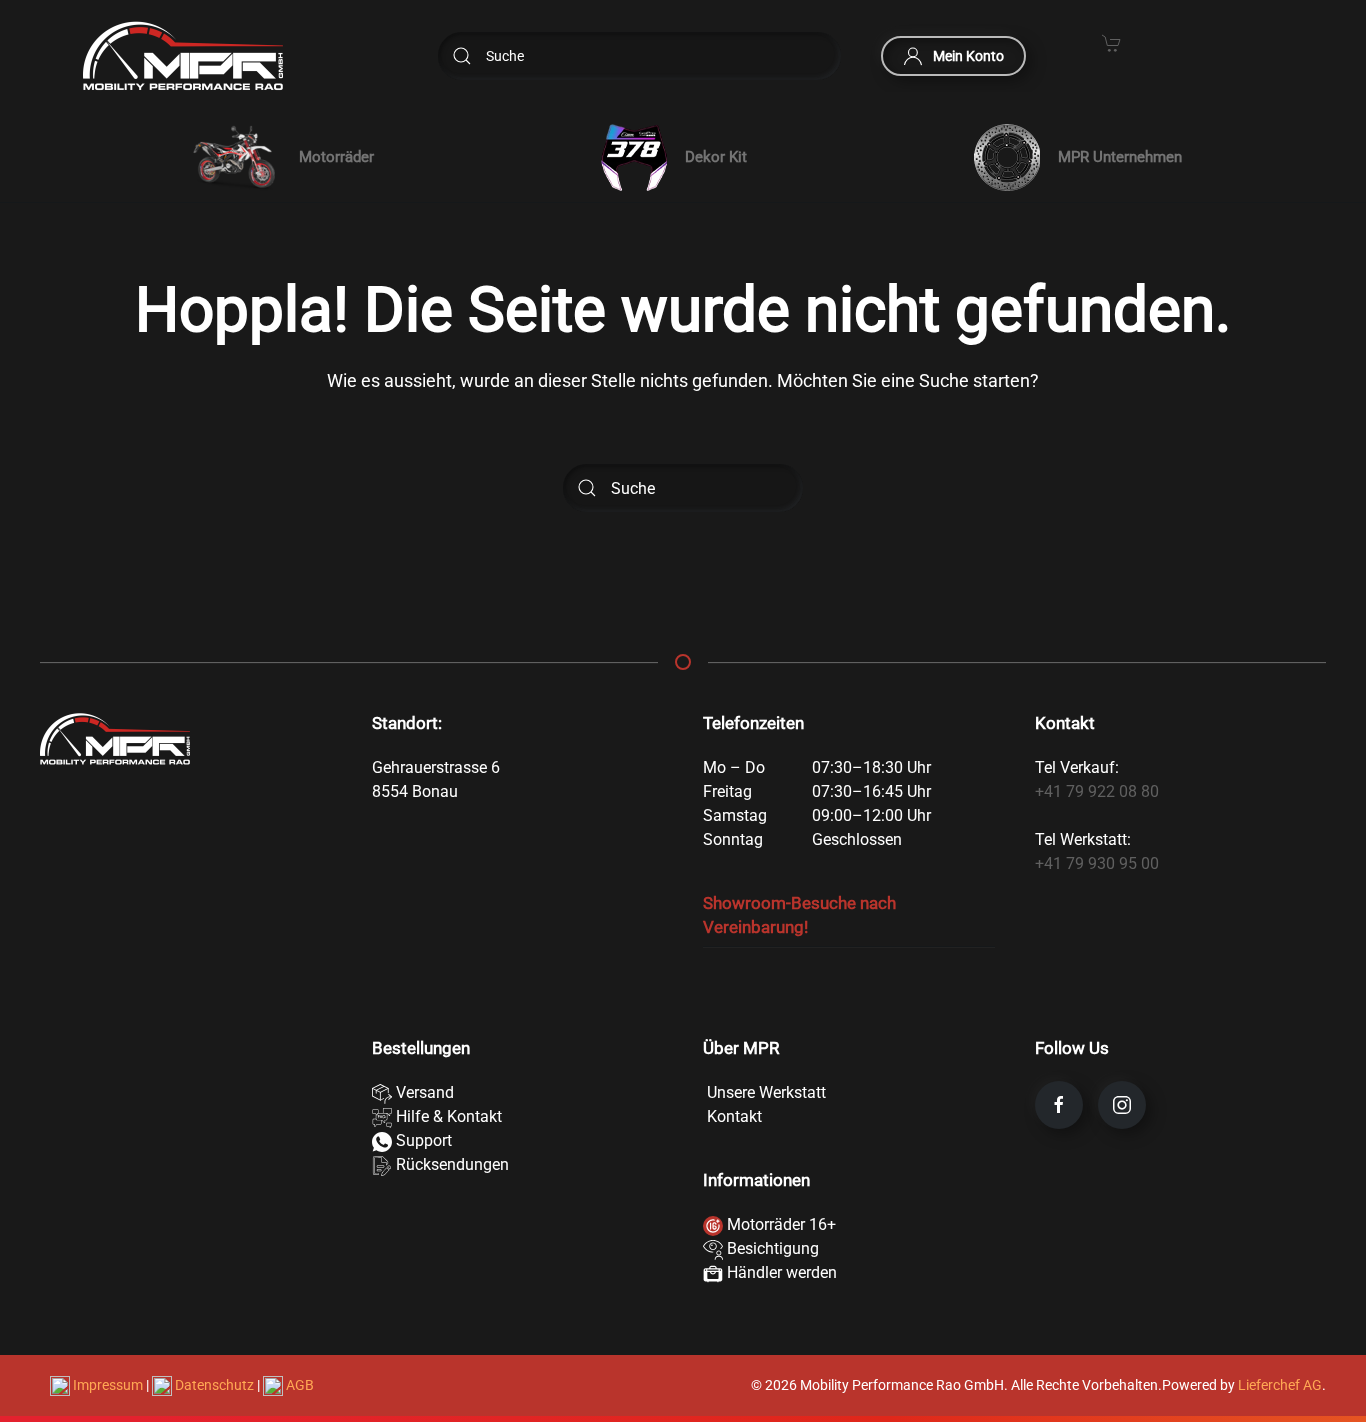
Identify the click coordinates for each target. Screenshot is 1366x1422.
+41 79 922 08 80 (1097, 791)
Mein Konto (968, 56)
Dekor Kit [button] (716, 157)
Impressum (108, 1385)
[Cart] (1112, 42)
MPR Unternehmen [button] (1120, 157)
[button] (279, 157)
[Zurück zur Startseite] (183, 56)
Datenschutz (214, 1385)
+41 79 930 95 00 (1097, 863)
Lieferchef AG (1280, 1385)
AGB (298, 1385)
